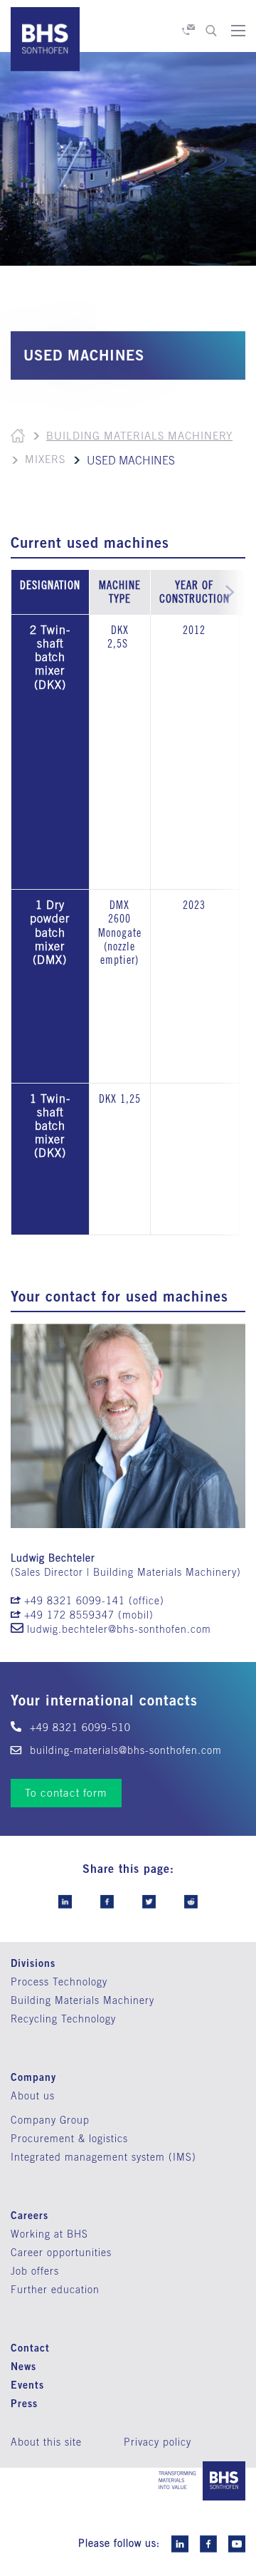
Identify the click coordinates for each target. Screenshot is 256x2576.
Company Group (50, 2120)
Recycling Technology (63, 2019)
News (23, 2366)
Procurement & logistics (69, 2139)
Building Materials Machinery (139, 436)
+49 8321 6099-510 (79, 1728)
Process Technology (59, 1982)
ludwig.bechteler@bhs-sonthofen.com (119, 1629)
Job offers (35, 2271)
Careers (30, 2215)
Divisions (33, 1963)
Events (27, 2385)
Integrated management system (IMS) (103, 2157)
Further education (55, 2290)
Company (33, 2077)
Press (24, 2403)
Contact (30, 2348)
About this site (46, 2442)
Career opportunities (61, 2253)
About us (33, 2096)
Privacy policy (158, 2442)
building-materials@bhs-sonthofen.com (124, 1750)
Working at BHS (49, 2234)
